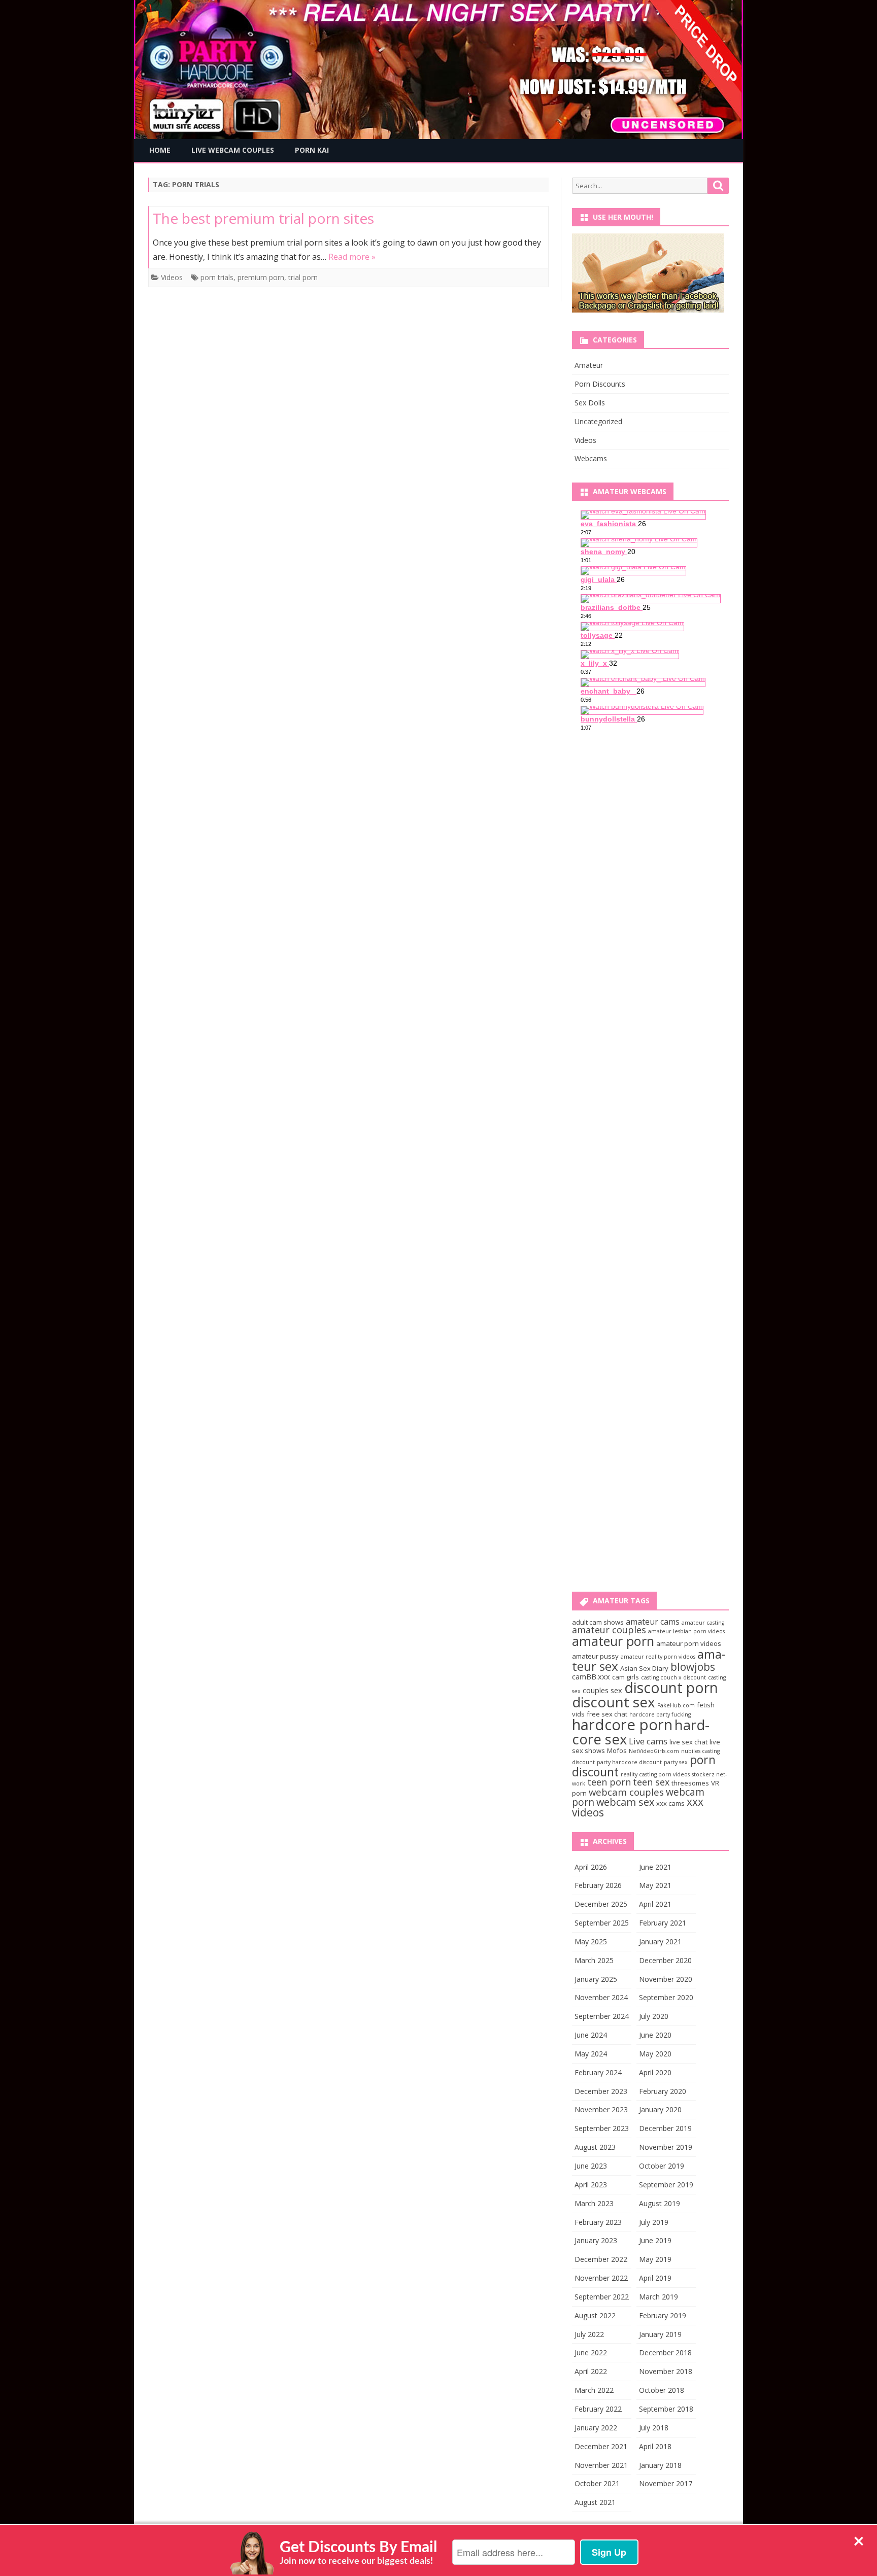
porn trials (217, 277)
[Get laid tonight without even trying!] (648, 310)
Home (160, 150)
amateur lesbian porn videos (686, 1631)
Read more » (352, 257)
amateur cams (653, 1622)
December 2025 (601, 1904)
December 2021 (601, 2446)
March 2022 (594, 2390)
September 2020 (666, 1997)
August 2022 (595, 2315)
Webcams (591, 458)
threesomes (690, 1783)
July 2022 (589, 2334)
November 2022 (601, 2278)
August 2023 (595, 2147)
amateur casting (703, 1623)
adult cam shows (598, 1622)
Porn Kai (312, 150)
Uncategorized (598, 421)
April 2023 (591, 2185)
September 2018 (666, 2409)
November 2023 (601, 2109)
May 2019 (655, 2259)
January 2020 (660, 2109)
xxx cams (670, 1803)
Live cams (648, 1741)
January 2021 (660, 1942)
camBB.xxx (591, 1676)
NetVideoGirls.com (654, 1751)
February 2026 (598, 1885)
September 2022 (602, 2297)
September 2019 (666, 2185)
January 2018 (660, 2465)
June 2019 (655, 2240)
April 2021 (655, 1904)
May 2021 (655, 1885)
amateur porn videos (689, 1643)
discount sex (614, 1702)
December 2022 (601, 2259)
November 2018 (666, 2371)
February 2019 (663, 2315)
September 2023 (602, 2128)
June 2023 (591, 2166)
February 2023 (598, 2222)
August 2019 (660, 2203)
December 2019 (665, 2128)
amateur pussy (595, 1656)
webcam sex (625, 1802)
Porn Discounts (600, 384)
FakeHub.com (676, 1705)
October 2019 (662, 2166)
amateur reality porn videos (658, 1657)
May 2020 (655, 2054)
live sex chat (688, 1742)
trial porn (303, 277)
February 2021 (663, 1923)
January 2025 (596, 1979)
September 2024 (602, 2016)
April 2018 (655, 2446)
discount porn (671, 1688)
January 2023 (596, 2240)
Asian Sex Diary (644, 1668)
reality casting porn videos (655, 1774)
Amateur (589, 365)
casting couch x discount (673, 1677)
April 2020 (655, 2072)
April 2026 (591, 1867)
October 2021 (597, 2483)
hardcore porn (622, 1725)
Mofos (617, 1750)
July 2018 (654, 2428)
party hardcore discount (629, 1762)
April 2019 (655, 2278)
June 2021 (655, 1867)
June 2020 (655, 2035)
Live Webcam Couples (233, 150)
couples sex (602, 1690)
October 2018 (662, 2390)
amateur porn (613, 1641)
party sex (676, 1762)
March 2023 (594, 2203)
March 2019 (659, 2297)
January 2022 (596, 2428)
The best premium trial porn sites (263, 218)
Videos (172, 277)
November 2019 (666, 2147)
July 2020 (654, 2016)
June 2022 (591, 2352)
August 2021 (595, 2502)
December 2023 (601, 2091)
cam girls (626, 1677)
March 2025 (594, 1960)
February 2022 (598, 2409)
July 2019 (654, 2222)
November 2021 (601, 2465)
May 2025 (591, 1942)
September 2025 (602, 1923)
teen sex (651, 1782)
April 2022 (591, 2371)
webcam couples (626, 1792)
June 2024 (591, 2035)
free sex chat (607, 1714)
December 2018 (665, 2352)
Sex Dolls (590, 403)
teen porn (609, 1782)
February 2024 (598, 2072)
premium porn (261, 277)
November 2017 (666, 2483)
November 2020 (666, 1979)
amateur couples (609, 1630)
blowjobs (693, 1667)
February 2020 (663, 2091)
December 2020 (665, 1960)
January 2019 (660, 2334)
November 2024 (601, 1997)
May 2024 (591, 2054)
